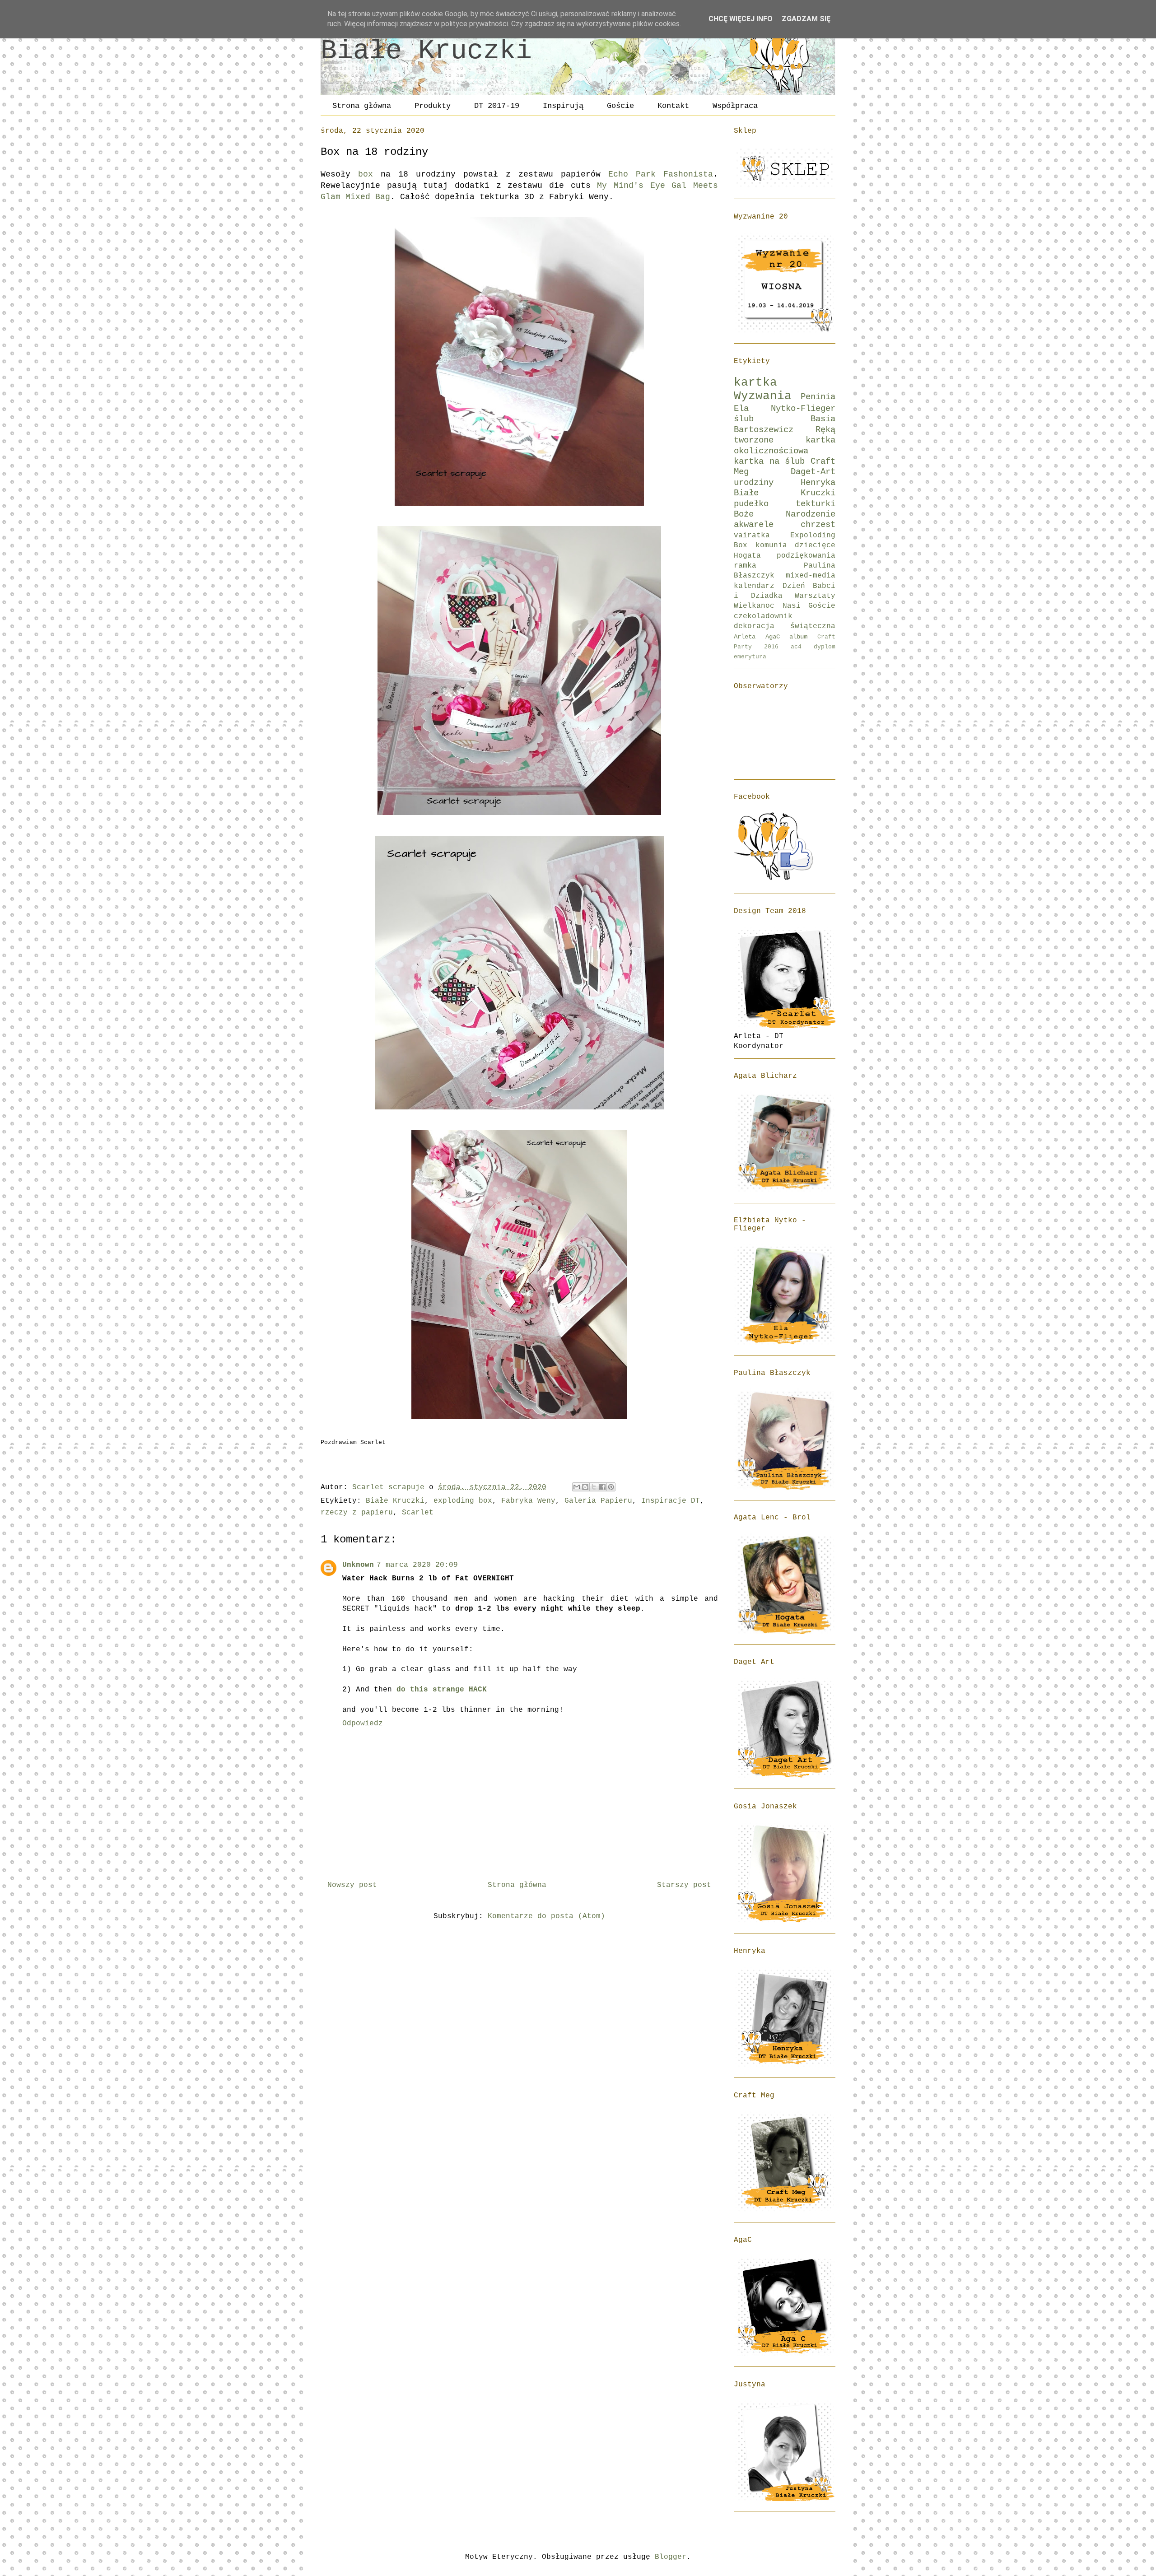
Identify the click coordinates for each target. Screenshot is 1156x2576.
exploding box (463, 1501)
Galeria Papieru (598, 1501)
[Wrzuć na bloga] (585, 1487)
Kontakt (673, 106)
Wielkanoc (754, 606)
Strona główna (362, 106)
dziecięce (815, 545)
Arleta (745, 637)
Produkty (433, 106)
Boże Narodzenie (785, 514)
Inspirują (563, 106)
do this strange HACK (442, 1690)
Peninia (818, 397)
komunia (771, 545)
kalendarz (754, 586)
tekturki (816, 504)
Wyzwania (763, 396)
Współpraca (735, 106)
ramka (745, 566)
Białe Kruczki (426, 51)
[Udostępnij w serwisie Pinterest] (611, 1487)
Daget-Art (813, 472)
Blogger (671, 2557)
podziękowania (806, 556)
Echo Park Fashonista (657, 174)
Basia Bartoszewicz (785, 424)
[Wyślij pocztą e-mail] (577, 1487)
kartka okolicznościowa (785, 445)
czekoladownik (763, 616)
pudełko (751, 504)
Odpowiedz (363, 1724)
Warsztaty (815, 596)
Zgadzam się (806, 19)
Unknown (358, 1565)
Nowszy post (352, 1885)
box (366, 174)
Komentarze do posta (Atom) (546, 1916)
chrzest (818, 525)
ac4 (796, 647)
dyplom (825, 647)
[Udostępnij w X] (594, 1487)
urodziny (754, 483)
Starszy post (684, 1885)
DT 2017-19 (497, 106)
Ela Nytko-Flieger (785, 409)
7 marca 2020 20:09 (417, 1565)
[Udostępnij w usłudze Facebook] (602, 1487)
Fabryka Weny (528, 1501)
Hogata (747, 556)
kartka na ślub (769, 461)
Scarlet (418, 1513)
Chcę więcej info (741, 19)
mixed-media (811, 576)
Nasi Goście (809, 606)
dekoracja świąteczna (785, 626)
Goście (620, 106)
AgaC (773, 637)
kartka (755, 383)
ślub (744, 419)
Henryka (818, 483)
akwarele (754, 525)
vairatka (752, 536)
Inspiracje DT (671, 1501)
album (798, 637)
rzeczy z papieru (357, 1513)
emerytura (750, 657)
